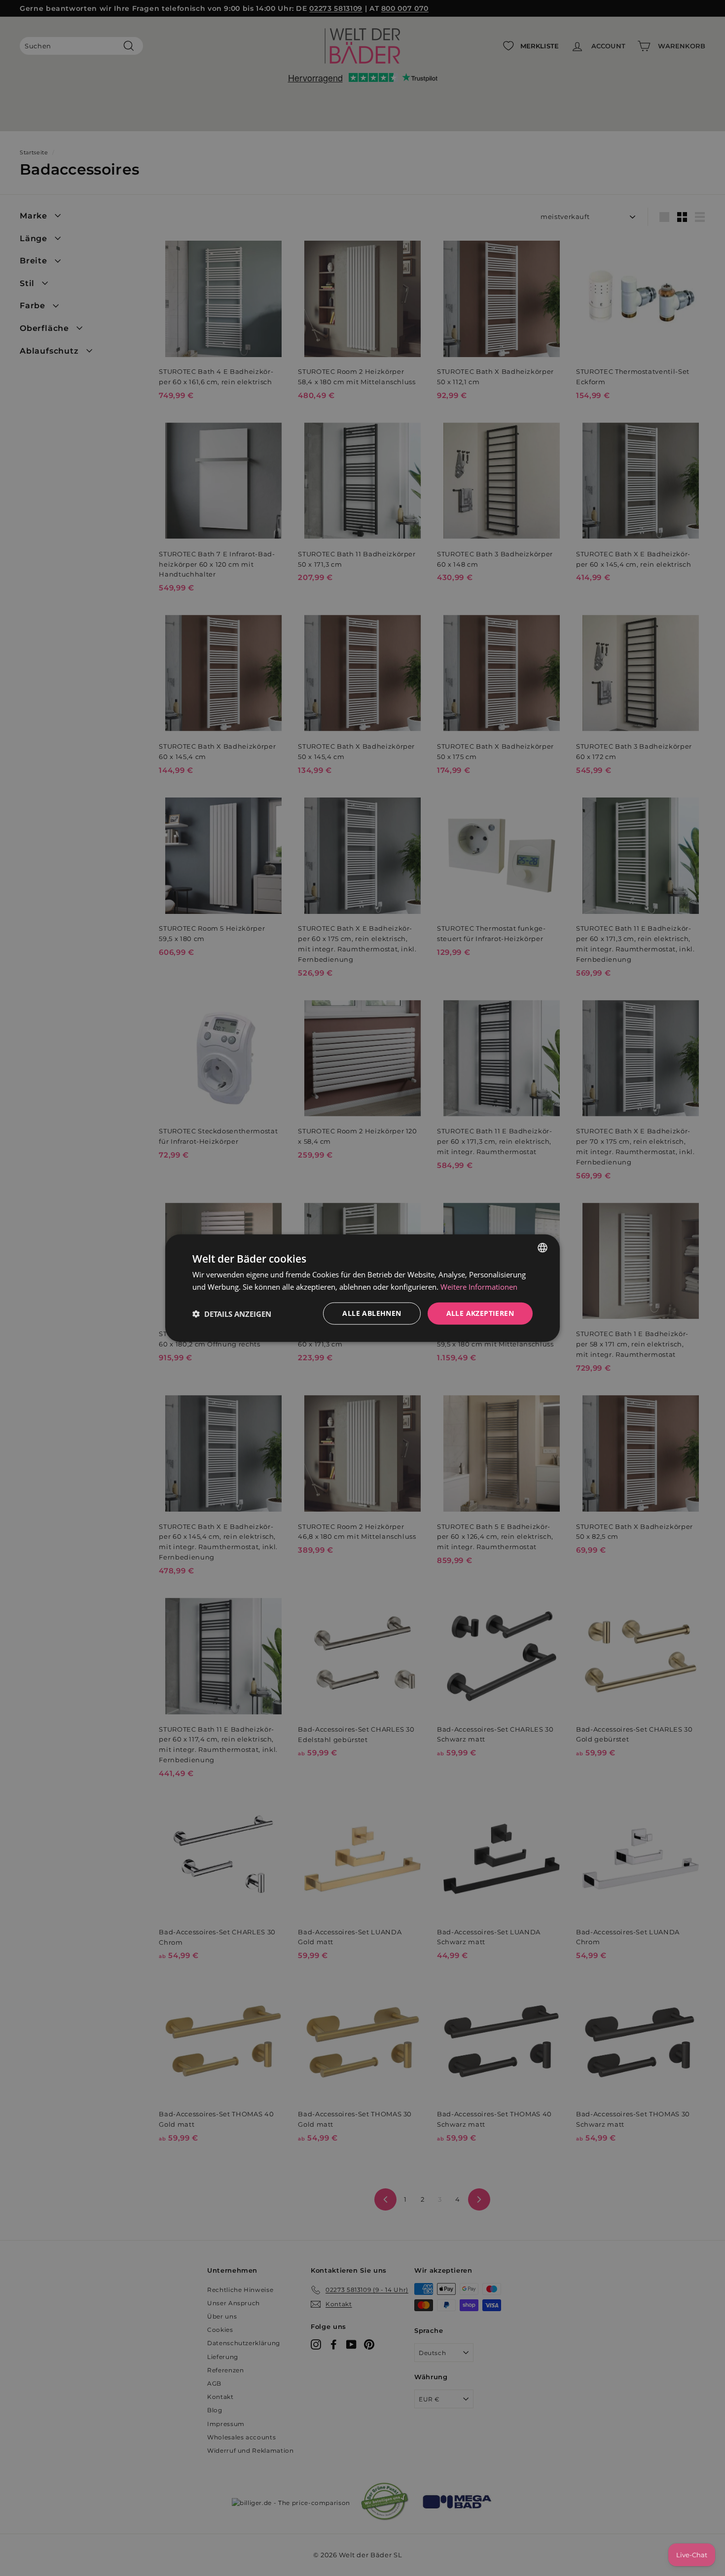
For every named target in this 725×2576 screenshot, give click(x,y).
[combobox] (543, 1247)
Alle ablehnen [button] (372, 1313)
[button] (232, 1313)
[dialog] (362, 1288)
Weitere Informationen (479, 1286)
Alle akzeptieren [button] (480, 1313)
